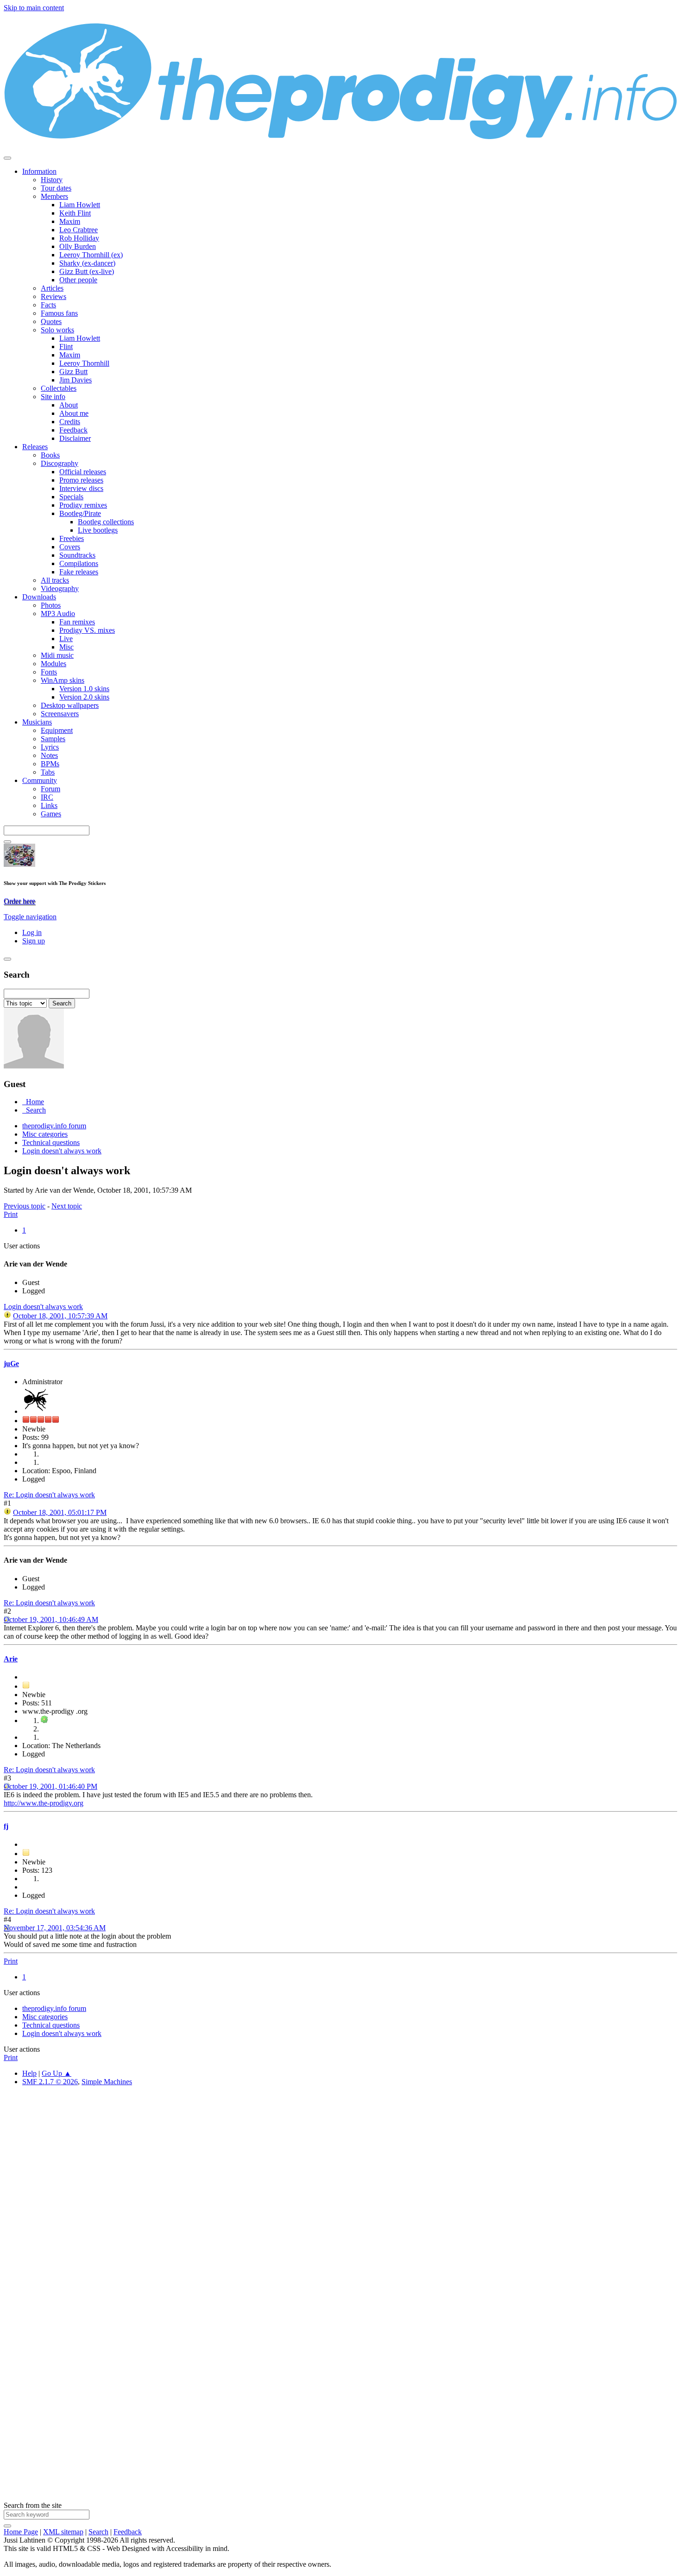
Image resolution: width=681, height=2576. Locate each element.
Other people (78, 280)
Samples (53, 739)
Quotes (51, 321)
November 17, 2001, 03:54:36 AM (55, 1928)
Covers (70, 547)
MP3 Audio (58, 614)
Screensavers (60, 714)
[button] (30, 917)
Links (49, 805)
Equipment (57, 730)
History (52, 180)
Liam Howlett (80, 205)
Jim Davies (76, 380)
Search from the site (33, 2505)
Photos (51, 605)
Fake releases (79, 572)
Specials (71, 497)
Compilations (79, 563)
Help (29, 2073)
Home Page (21, 2532)
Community (40, 780)
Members (54, 196)
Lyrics (50, 747)
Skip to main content (34, 8)
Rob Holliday (79, 238)
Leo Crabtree (79, 230)
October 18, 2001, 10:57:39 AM (60, 1316)
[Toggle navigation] (7, 158)
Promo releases (81, 480)
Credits (70, 422)
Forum (50, 789)
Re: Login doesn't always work (49, 1495)
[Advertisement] (282, 2233)
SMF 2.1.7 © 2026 (50, 2082)
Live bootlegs (98, 530)
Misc (66, 647)
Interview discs (81, 488)
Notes (49, 755)
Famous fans (59, 313)
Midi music (57, 655)
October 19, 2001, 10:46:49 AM (51, 1619)
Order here (19, 901)
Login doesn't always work (43, 1307)
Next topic (67, 1206)
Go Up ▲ (57, 2073)
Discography (60, 463)
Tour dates (56, 188)
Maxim (70, 221)
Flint (66, 347)
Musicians (37, 722)
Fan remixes (77, 622)
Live (66, 639)
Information (39, 171)
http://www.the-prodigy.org (44, 1803)
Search (98, 2532)
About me (74, 413)
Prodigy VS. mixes (87, 630)
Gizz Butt (73, 372)
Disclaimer (75, 438)
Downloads (39, 597)
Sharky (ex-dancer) (87, 263)
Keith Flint (75, 213)
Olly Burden (78, 246)
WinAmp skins (63, 680)
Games (51, 814)
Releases (35, 447)
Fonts (49, 672)
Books (50, 455)
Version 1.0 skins (84, 689)
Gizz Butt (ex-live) (87, 271)
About (69, 405)
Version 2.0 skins (84, 697)
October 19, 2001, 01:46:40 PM (50, 1786)
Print (11, 1214)
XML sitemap (63, 2532)
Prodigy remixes (83, 505)
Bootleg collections (106, 522)
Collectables (59, 388)
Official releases (83, 472)
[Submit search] (7, 2526)
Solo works (57, 330)
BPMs (50, 764)
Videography (60, 588)
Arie (11, 1659)
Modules (54, 664)
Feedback (73, 430)
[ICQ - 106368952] (44, 1721)
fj (6, 1826)
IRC (47, 797)
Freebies (72, 538)
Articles (52, 288)
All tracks (55, 580)
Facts (48, 305)
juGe (11, 1364)
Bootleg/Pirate (80, 513)
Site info (53, 397)
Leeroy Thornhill (84, 363)
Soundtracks (77, 555)
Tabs (48, 772)
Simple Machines (107, 2082)
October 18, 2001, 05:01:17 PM (60, 1512)
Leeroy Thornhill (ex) (91, 255)
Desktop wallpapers (70, 705)
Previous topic (25, 1206)
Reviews (54, 296)
